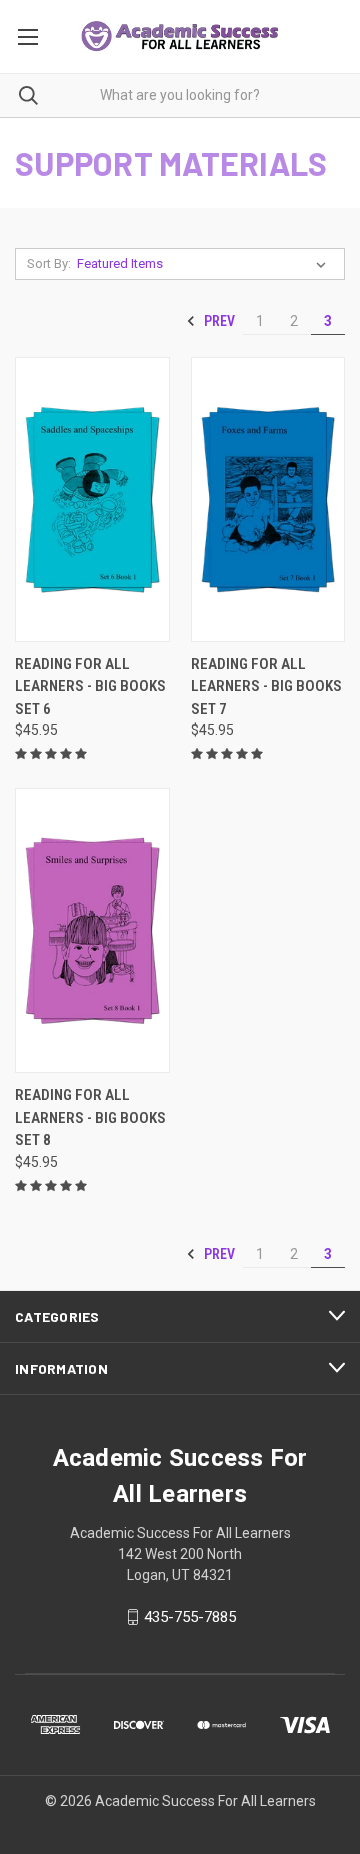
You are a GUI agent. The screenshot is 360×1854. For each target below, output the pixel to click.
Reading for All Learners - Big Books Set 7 (266, 686)
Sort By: (49, 263)
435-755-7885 (190, 1617)
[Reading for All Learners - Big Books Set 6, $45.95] (92, 499)
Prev (218, 321)
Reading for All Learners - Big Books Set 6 (90, 686)
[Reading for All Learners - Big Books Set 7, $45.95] (268, 499)
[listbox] (205, 264)
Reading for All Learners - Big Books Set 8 (90, 1117)
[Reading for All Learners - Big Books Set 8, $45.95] (92, 930)
